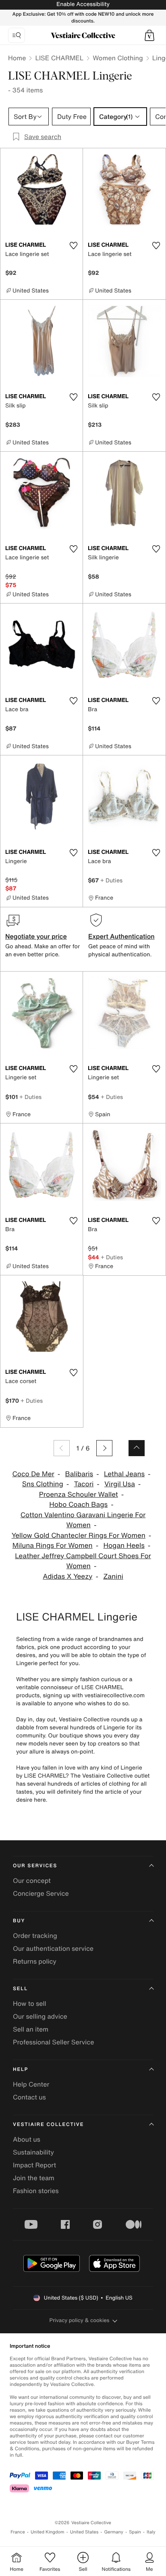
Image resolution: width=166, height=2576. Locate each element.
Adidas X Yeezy (67, 1576)
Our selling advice (40, 2016)
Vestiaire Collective (48, 2125)
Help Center (31, 2084)
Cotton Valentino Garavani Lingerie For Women (83, 1520)
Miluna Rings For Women (53, 1546)
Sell (20, 1989)
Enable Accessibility (83, 4)
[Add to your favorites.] (73, 246)
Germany (114, 2532)
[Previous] (62, 1448)
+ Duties (111, 880)
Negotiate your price (36, 936)
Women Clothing (118, 58)
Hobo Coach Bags (78, 1505)
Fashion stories (36, 2191)
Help (21, 2070)
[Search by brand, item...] (17, 35)
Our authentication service (53, 1948)
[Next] (104, 1448)
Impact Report (34, 2165)
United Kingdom (48, 2532)
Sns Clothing (43, 1484)
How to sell (30, 2003)
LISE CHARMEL (59, 58)
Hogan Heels (124, 1546)
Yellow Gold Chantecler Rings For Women (79, 1536)
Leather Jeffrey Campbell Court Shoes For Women (83, 1561)
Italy (151, 2532)
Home (17, 58)
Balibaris (79, 1474)
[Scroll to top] (137, 1448)
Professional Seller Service (53, 2042)
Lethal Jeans (124, 1474)
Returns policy (35, 1961)
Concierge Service (41, 1893)
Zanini (113, 1576)
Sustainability (33, 2152)
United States (84, 2532)
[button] (149, 35)
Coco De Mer (33, 1474)
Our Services (35, 1866)
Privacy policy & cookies (80, 2320)
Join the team (34, 2178)
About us (27, 2139)
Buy (19, 1921)
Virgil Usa (120, 1484)
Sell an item (31, 2029)
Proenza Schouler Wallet (79, 1495)
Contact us (29, 2097)
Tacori (84, 1484)
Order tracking (35, 1936)
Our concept (32, 1880)
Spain (135, 2532)
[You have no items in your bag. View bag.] (149, 35)
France (18, 2532)
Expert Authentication (121, 936)
